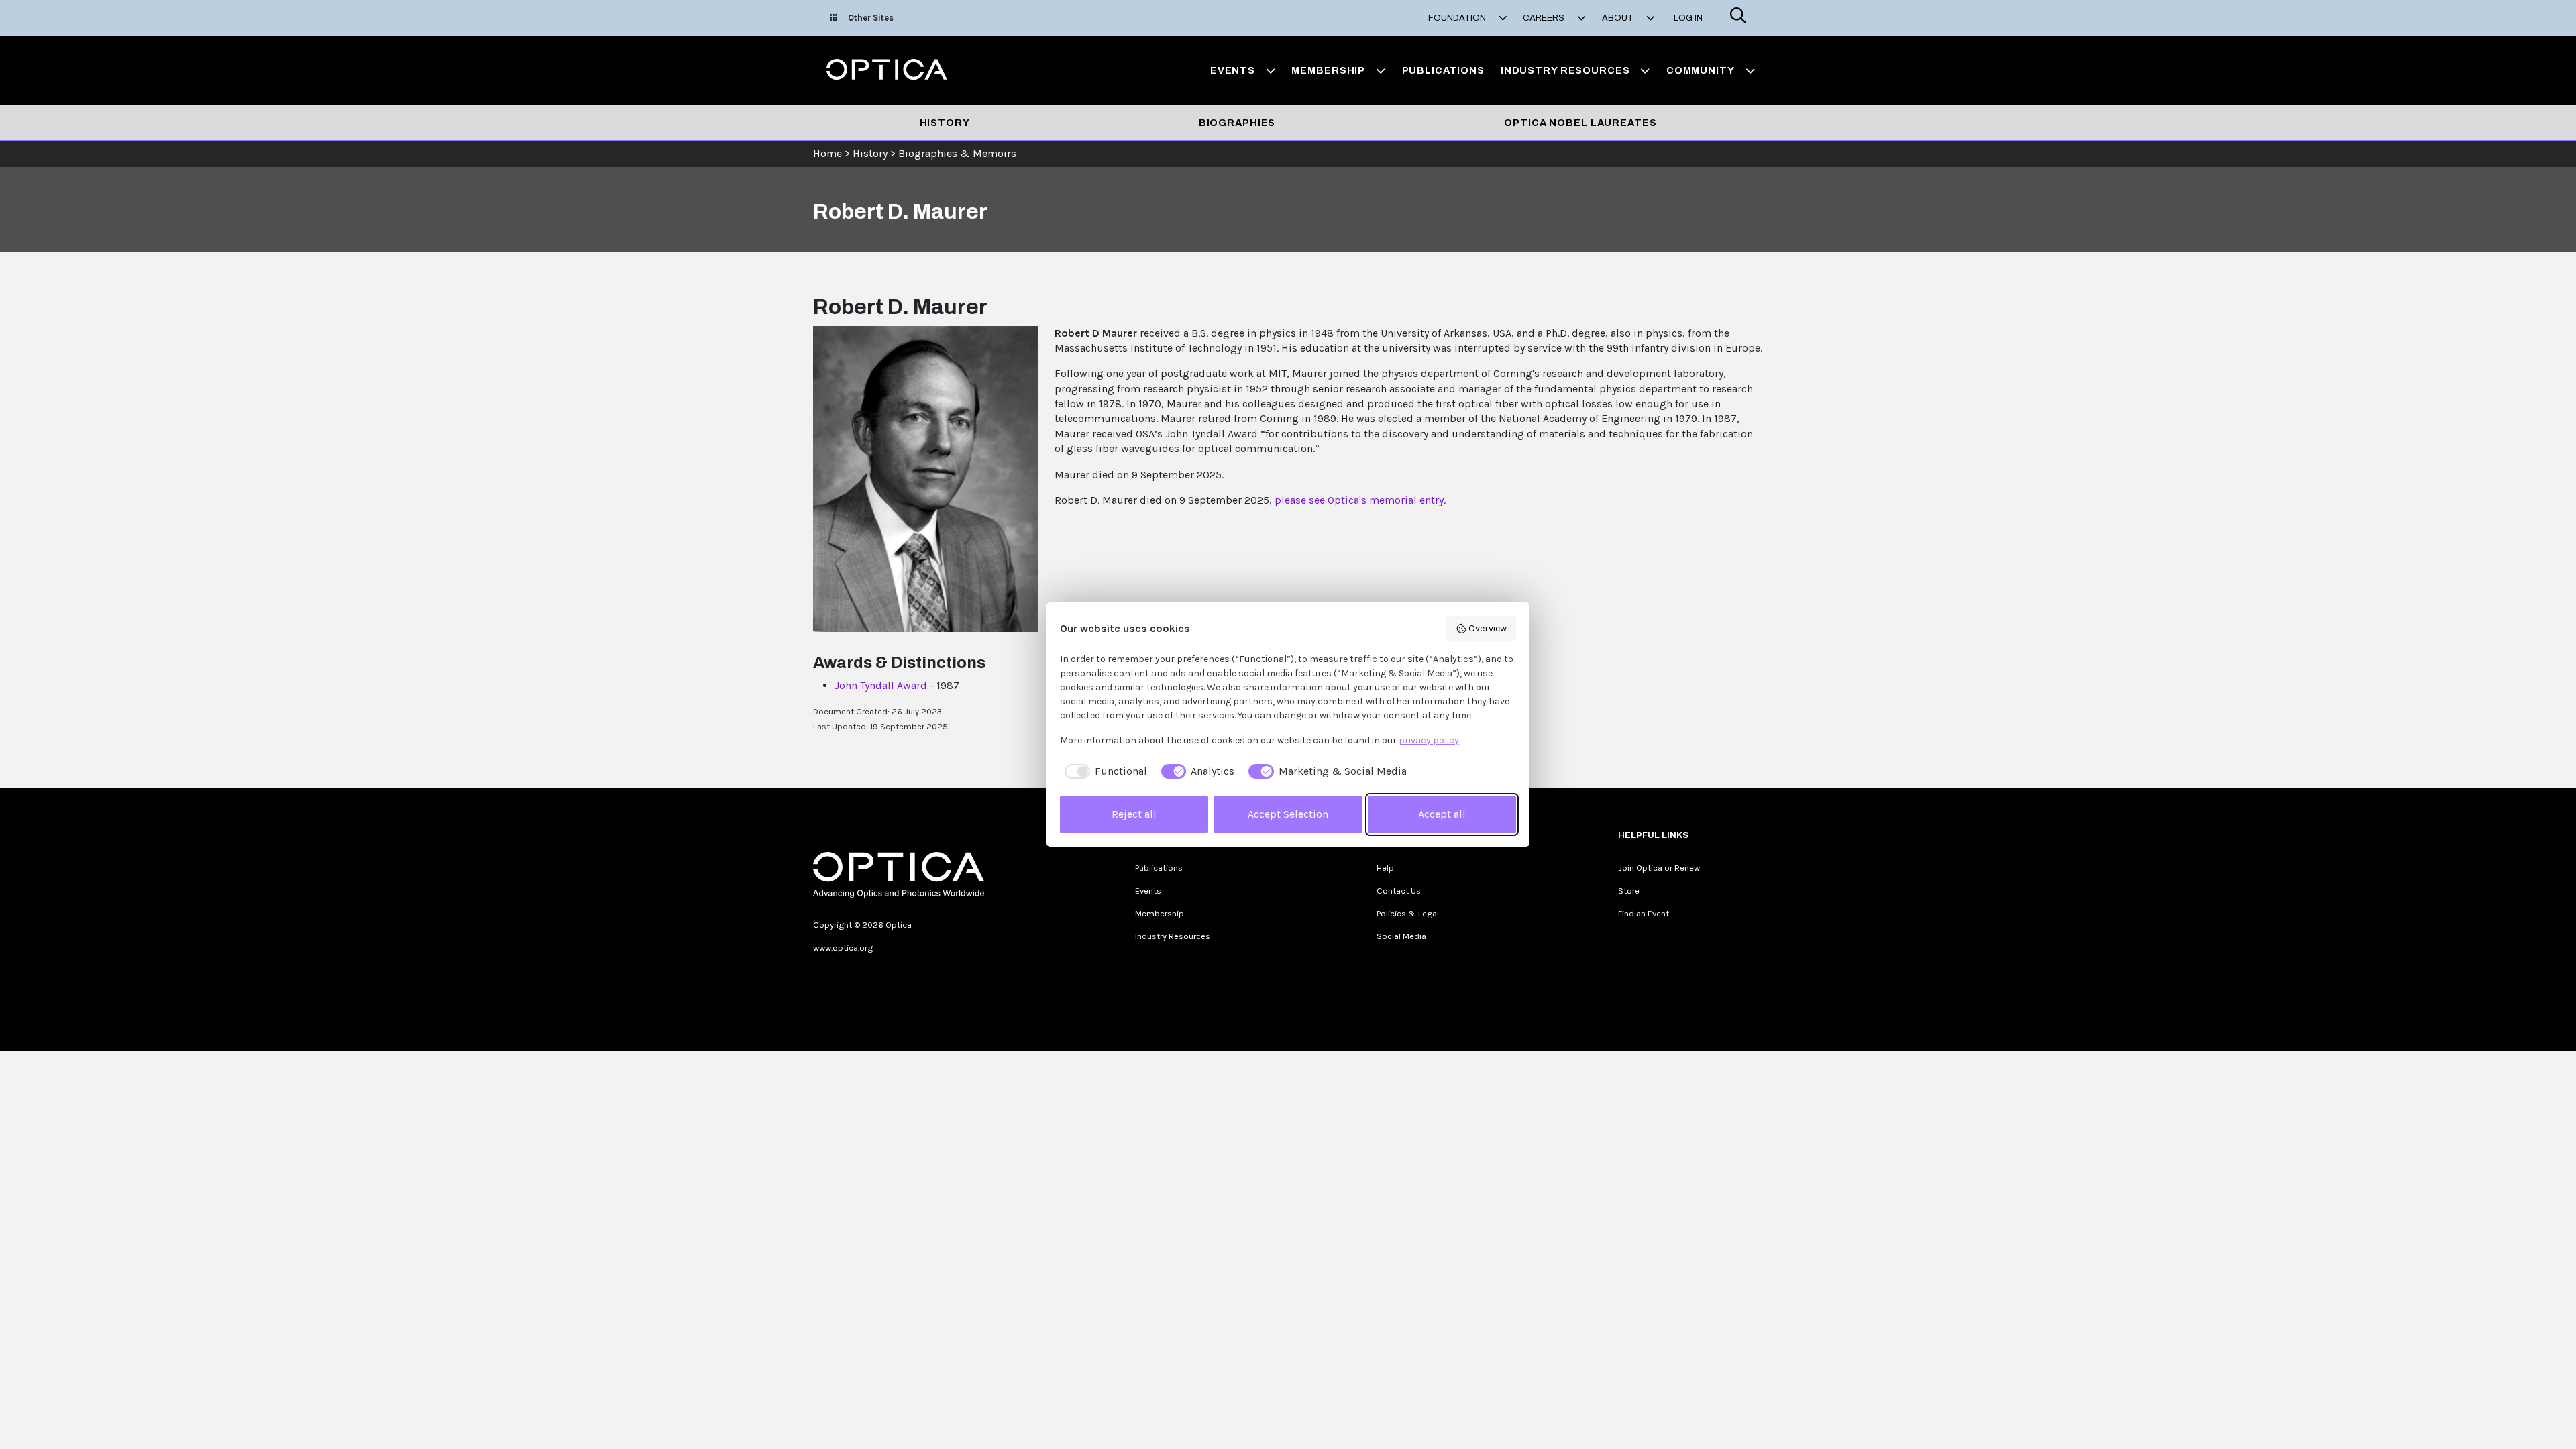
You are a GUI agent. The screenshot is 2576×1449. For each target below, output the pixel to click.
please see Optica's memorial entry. (1360, 500)
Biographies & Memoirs (957, 153)
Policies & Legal (1408, 913)
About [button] (1619, 18)
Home (827, 153)
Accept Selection (1288, 814)
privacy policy (1429, 740)
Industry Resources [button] (1565, 70)
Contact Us (1399, 891)
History (945, 123)
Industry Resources (1173, 936)
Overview (1488, 628)
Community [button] (1701, 70)
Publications (1443, 70)
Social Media (1401, 936)
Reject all (1134, 814)
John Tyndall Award (881, 685)
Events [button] (1233, 70)
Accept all (1442, 814)
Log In (1688, 18)
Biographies (1237, 123)
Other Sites (871, 18)
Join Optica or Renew (1659, 868)
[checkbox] (1104, 771)
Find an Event (1644, 913)
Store (1629, 891)
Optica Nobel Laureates (1580, 123)
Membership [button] (1328, 70)
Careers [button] (1545, 18)
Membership (1160, 913)
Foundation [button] (1458, 18)
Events (1148, 891)
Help (1385, 868)
